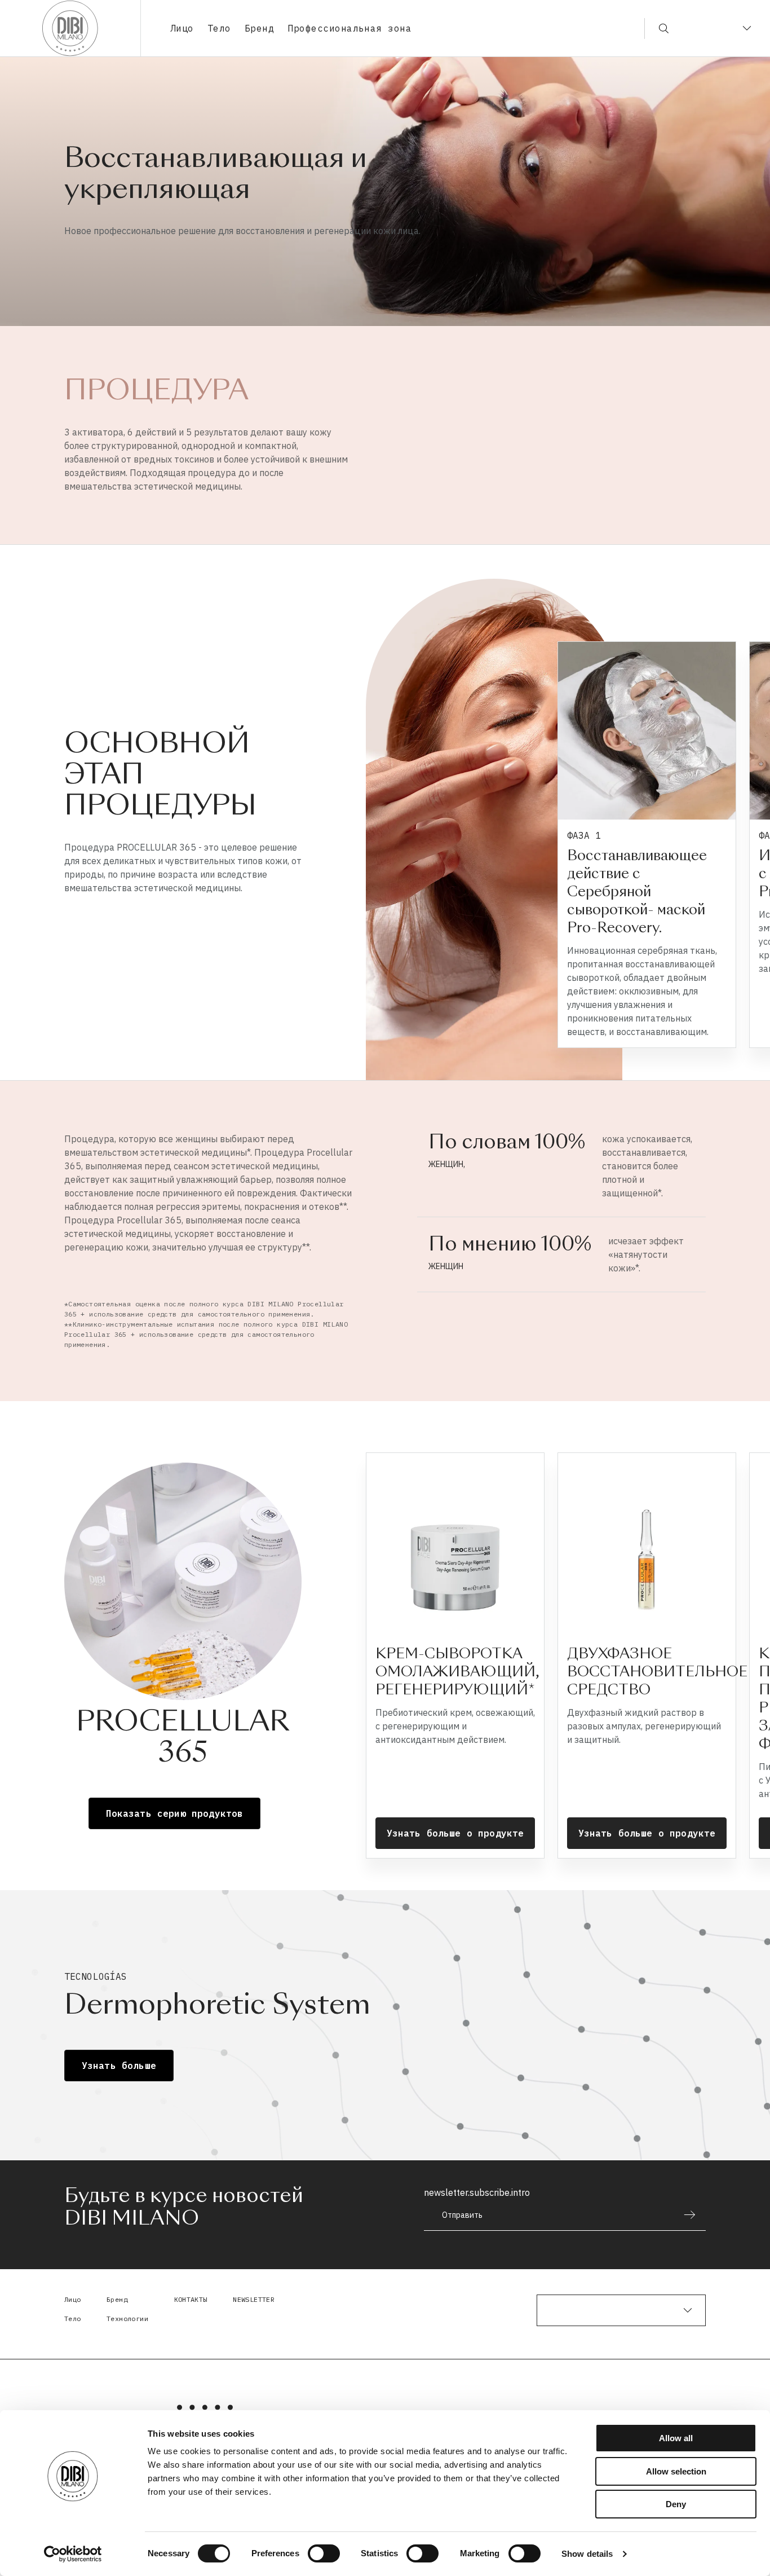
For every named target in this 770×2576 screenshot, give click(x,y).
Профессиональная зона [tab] (349, 28)
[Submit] (684, 2215)
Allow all (676, 2438)
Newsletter (254, 2299)
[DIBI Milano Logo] (70, 28)
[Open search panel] (656, 28)
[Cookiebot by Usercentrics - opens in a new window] (73, 2554)
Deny (676, 2504)
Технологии (127, 2319)
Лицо (73, 2299)
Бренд (259, 28)
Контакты (191, 2299)
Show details (587, 2554)
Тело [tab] (219, 28)
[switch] (324, 2553)
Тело (73, 2319)
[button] (746, 851)
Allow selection (676, 2471)
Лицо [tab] (182, 28)
